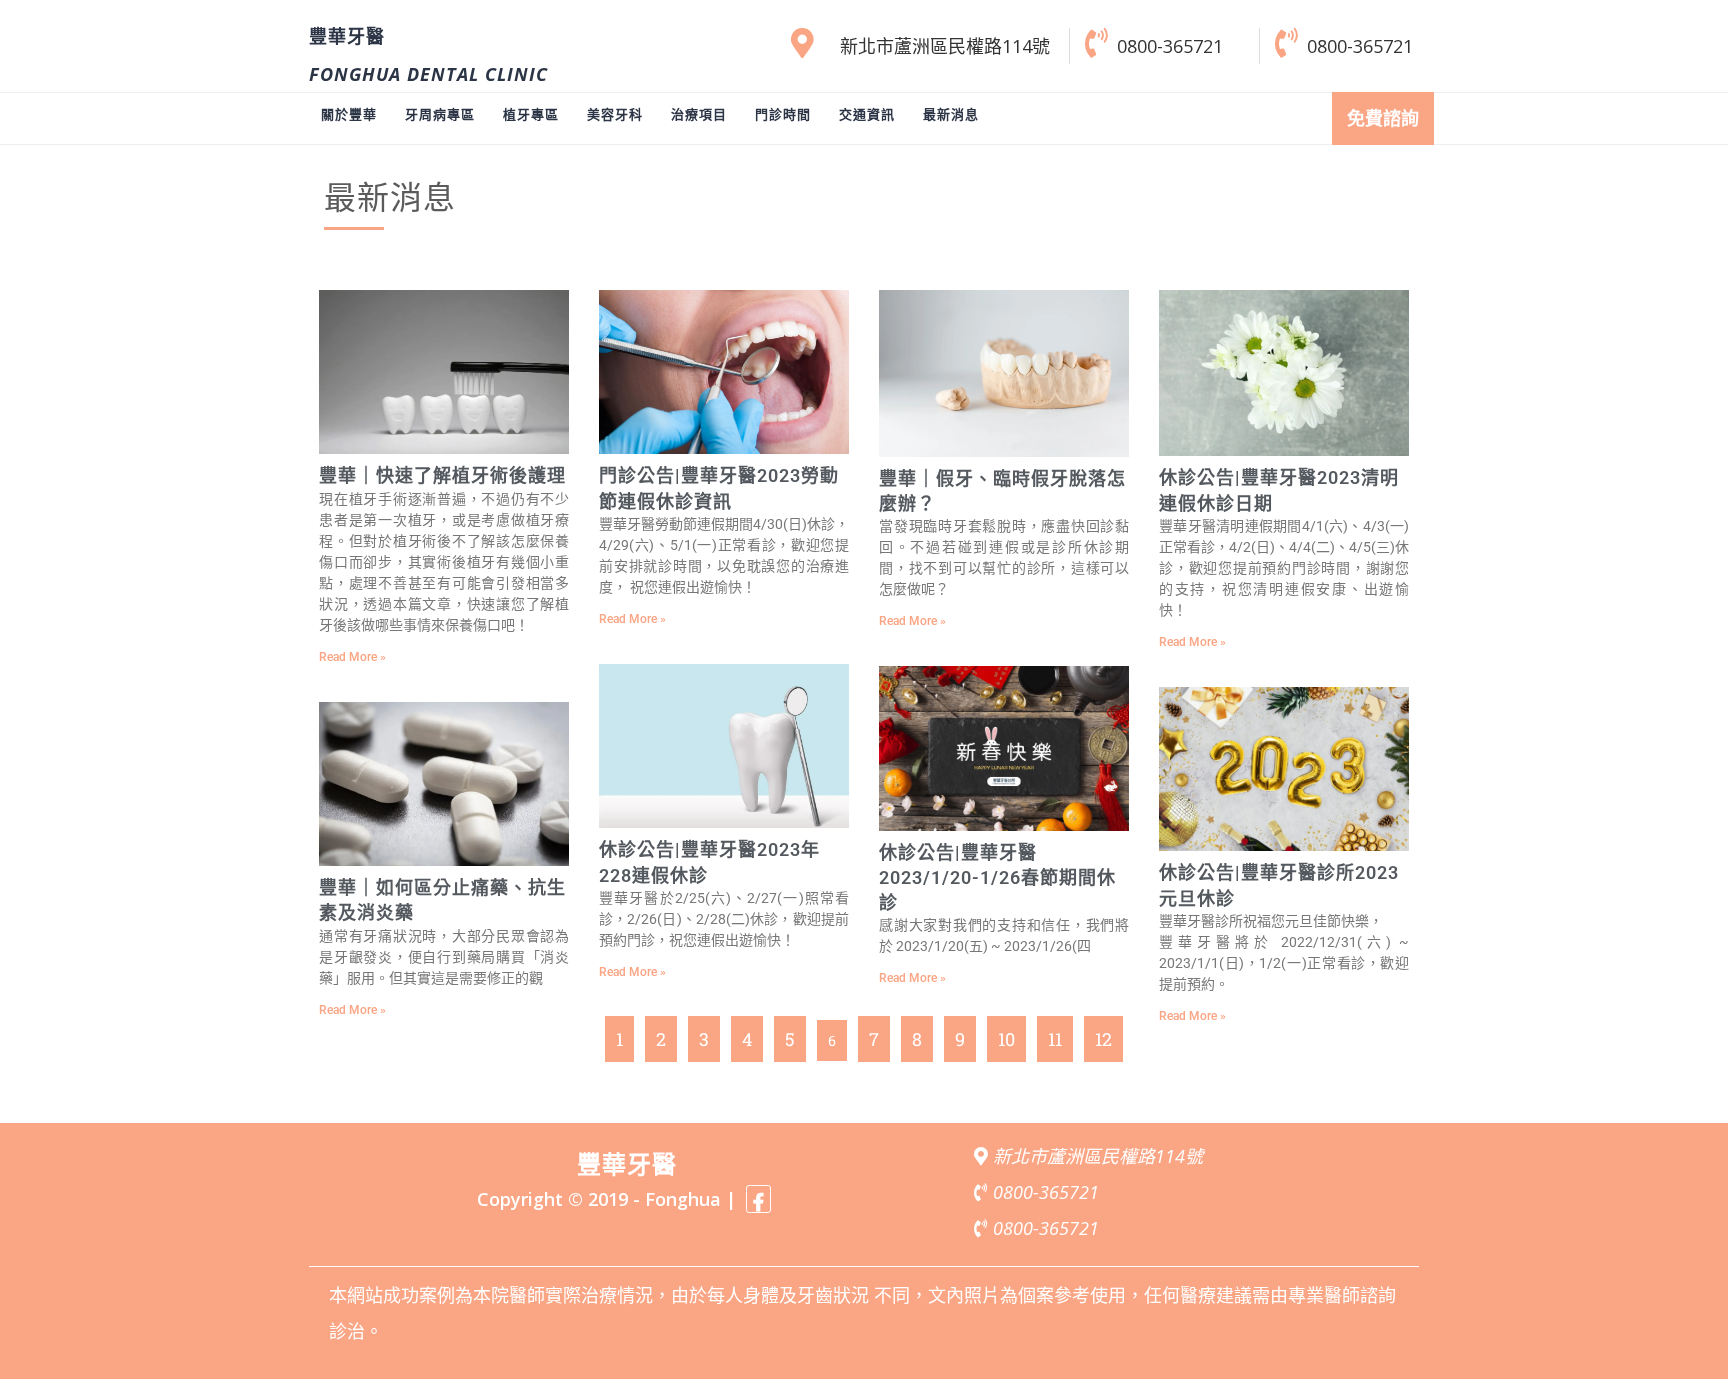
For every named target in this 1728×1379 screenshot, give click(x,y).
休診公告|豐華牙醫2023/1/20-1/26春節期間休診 (997, 877)
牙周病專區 (440, 114)
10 (1006, 1033)
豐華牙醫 (347, 36)
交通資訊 (867, 114)
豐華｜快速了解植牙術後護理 (442, 475)
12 (1103, 1033)
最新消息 (951, 114)
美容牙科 (615, 114)
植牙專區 (531, 114)
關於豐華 (349, 114)
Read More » (352, 657)
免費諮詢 (1383, 118)
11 (1056, 1033)
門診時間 (783, 114)
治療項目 (699, 114)
